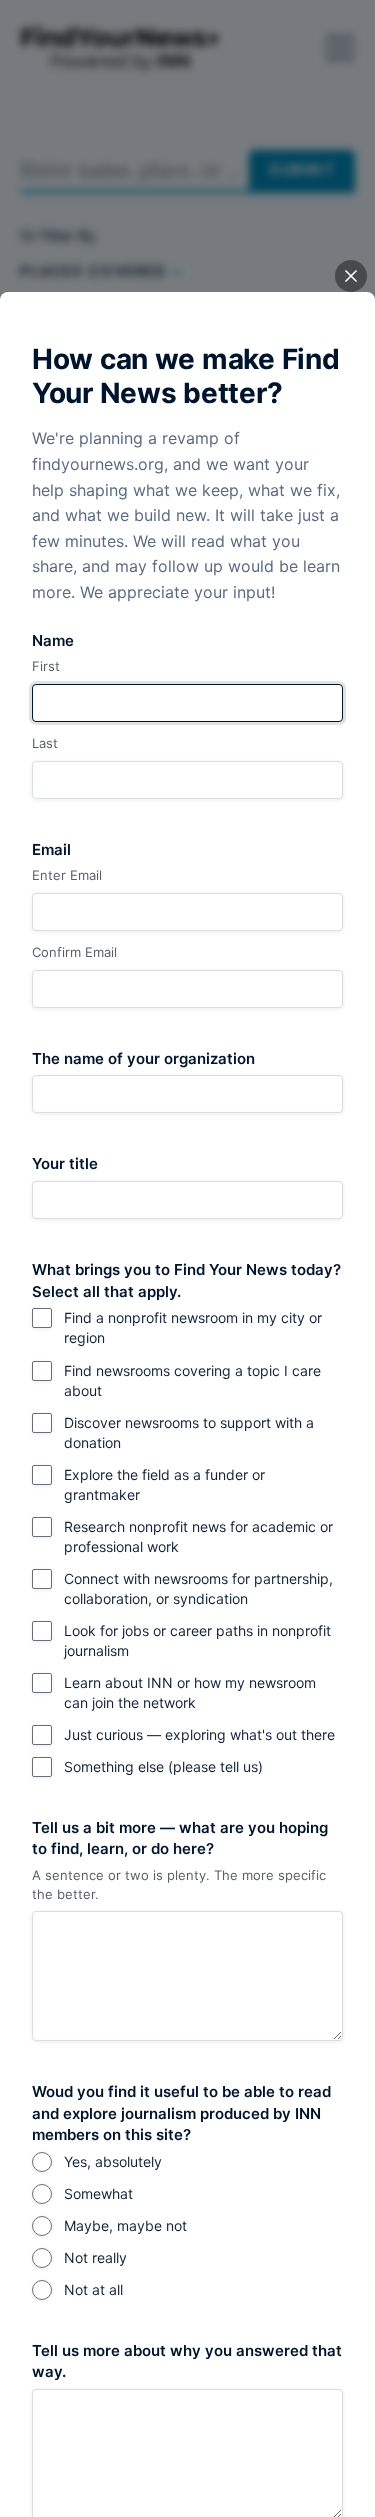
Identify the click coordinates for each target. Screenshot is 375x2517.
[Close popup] (351, 276)
